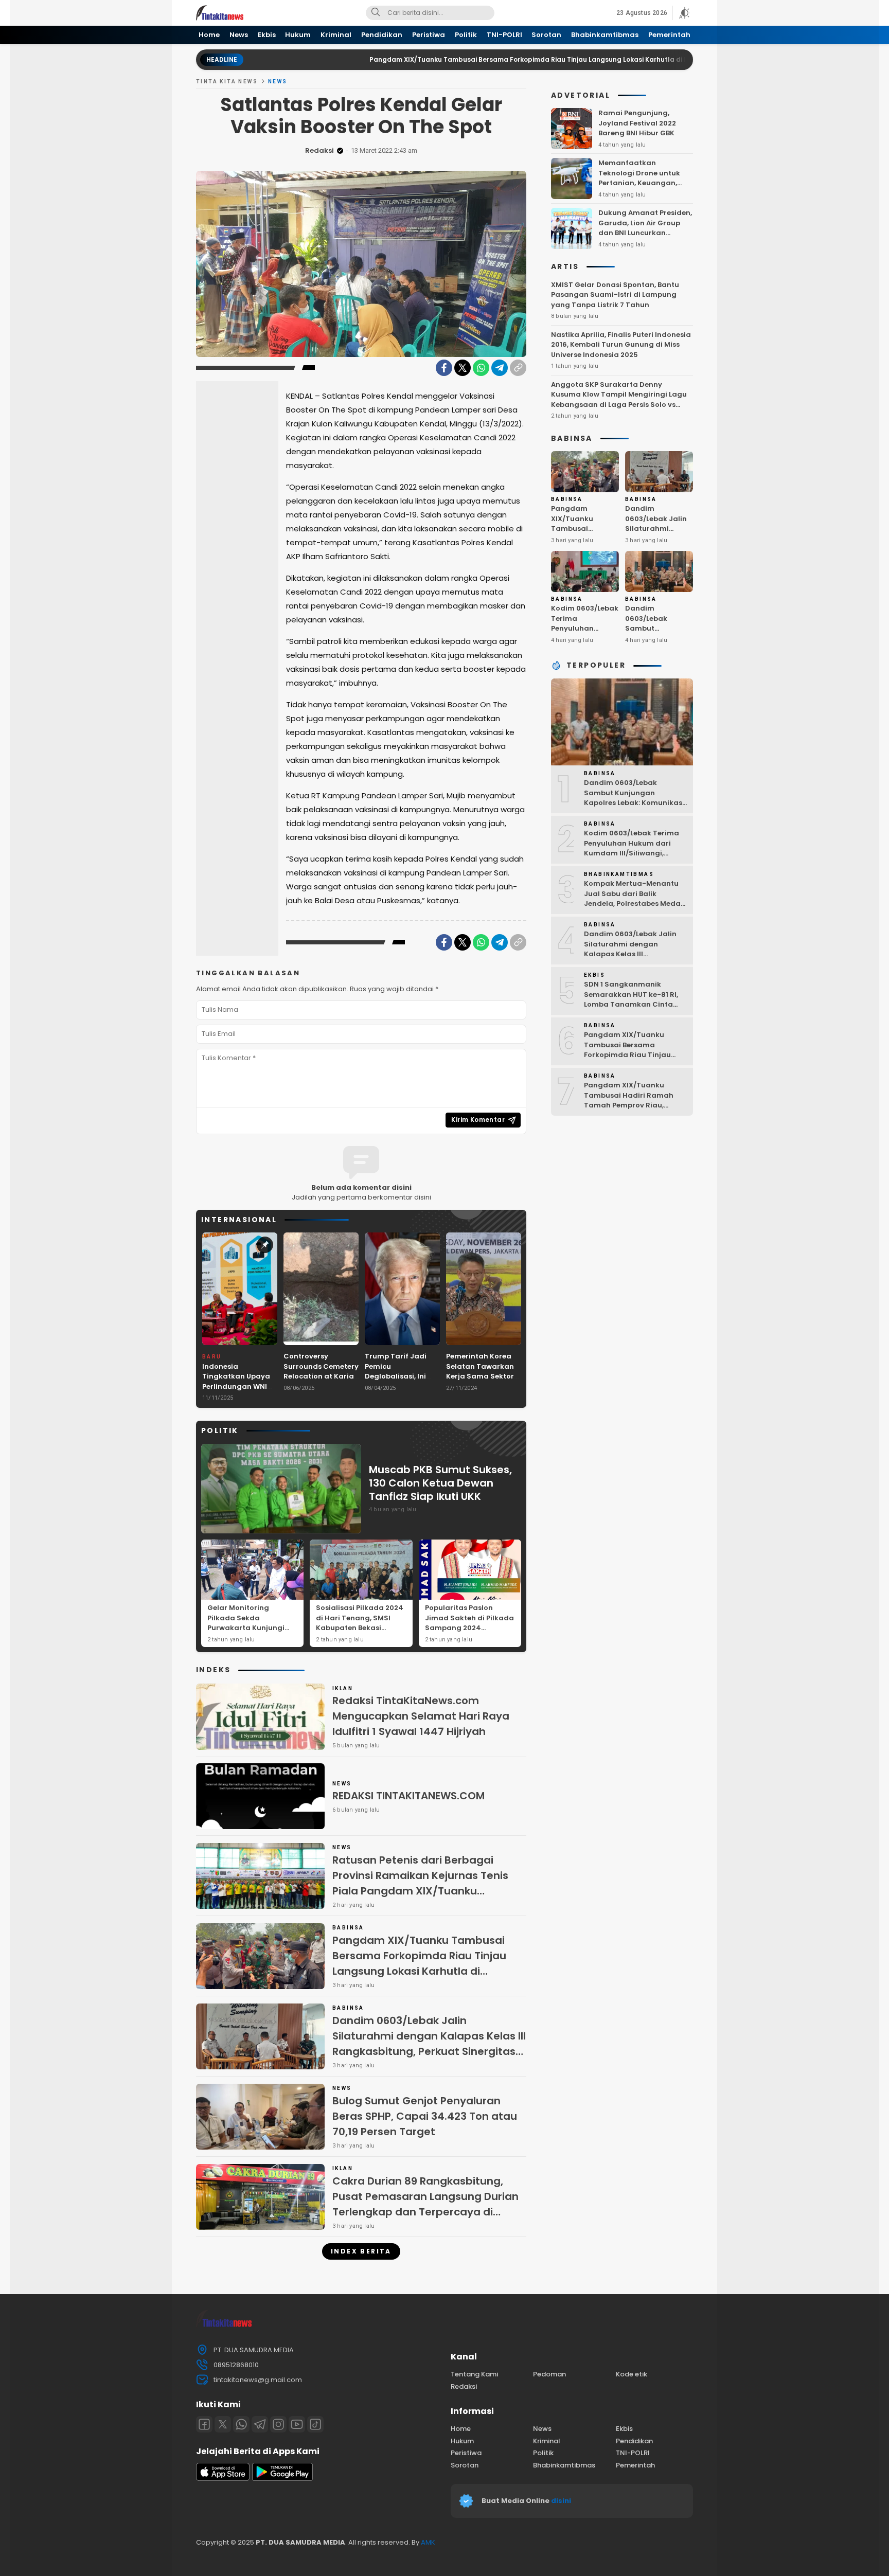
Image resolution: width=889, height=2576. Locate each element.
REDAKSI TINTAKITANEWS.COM (408, 1796)
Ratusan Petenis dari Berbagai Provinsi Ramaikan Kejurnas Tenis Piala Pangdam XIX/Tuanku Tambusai (420, 1883)
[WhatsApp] (481, 368)
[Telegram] (500, 368)
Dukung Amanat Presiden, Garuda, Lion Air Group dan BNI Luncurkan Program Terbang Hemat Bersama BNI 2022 (645, 233)
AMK (428, 2542)
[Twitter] (463, 368)
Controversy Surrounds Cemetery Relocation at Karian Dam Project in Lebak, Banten (321, 1376)
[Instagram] (278, 2424)
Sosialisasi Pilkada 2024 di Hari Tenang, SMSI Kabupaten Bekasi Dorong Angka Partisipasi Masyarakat (360, 1628)
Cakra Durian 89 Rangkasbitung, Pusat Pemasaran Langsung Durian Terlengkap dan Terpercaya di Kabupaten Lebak (425, 2204)
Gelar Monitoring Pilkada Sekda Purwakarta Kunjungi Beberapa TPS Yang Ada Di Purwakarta (251, 1628)
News (278, 82)
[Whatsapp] (241, 2424)
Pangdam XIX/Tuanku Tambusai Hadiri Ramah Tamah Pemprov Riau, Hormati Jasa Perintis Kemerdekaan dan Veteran (633, 1105)
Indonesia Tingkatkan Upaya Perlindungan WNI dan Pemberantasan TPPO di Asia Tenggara (240, 1392)
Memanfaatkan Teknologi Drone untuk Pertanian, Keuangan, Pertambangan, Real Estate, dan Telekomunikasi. (639, 188)
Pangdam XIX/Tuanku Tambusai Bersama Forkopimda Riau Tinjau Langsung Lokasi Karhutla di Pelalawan (453, 59)
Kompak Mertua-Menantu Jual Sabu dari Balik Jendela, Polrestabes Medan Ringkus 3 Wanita (635, 899)
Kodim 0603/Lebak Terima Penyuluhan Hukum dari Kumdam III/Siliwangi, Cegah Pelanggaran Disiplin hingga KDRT (635, 853)
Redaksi (319, 150)
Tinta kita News (227, 82)
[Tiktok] (315, 2424)
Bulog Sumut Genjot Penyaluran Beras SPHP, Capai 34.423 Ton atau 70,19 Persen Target (425, 2116)
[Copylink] (518, 368)
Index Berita (361, 2251)
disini (562, 2501)
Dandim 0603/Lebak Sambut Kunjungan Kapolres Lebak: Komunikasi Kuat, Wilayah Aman (657, 638)
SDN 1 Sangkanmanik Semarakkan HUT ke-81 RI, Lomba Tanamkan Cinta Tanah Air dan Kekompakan (635, 999)
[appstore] (223, 2479)
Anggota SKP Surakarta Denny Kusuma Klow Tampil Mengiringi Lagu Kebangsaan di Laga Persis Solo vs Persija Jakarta (619, 400)
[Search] (376, 13)
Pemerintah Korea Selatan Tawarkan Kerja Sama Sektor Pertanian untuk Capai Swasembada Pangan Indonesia (483, 1381)
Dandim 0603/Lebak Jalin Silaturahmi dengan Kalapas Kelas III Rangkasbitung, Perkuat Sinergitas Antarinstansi (429, 2044)
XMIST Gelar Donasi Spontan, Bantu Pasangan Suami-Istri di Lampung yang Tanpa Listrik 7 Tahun (615, 295)
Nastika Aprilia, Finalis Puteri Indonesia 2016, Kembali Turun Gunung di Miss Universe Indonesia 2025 (621, 345)
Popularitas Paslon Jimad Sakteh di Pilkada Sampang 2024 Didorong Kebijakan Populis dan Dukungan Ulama (469, 1633)
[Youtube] (297, 2424)
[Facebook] (444, 368)
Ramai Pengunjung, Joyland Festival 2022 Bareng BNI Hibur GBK (637, 123)
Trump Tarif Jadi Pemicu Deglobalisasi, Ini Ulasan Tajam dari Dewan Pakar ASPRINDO (399, 1381)
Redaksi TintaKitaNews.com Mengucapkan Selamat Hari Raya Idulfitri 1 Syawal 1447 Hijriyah (421, 1716)
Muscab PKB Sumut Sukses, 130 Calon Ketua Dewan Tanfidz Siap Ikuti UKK (440, 1483)
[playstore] (282, 2479)
